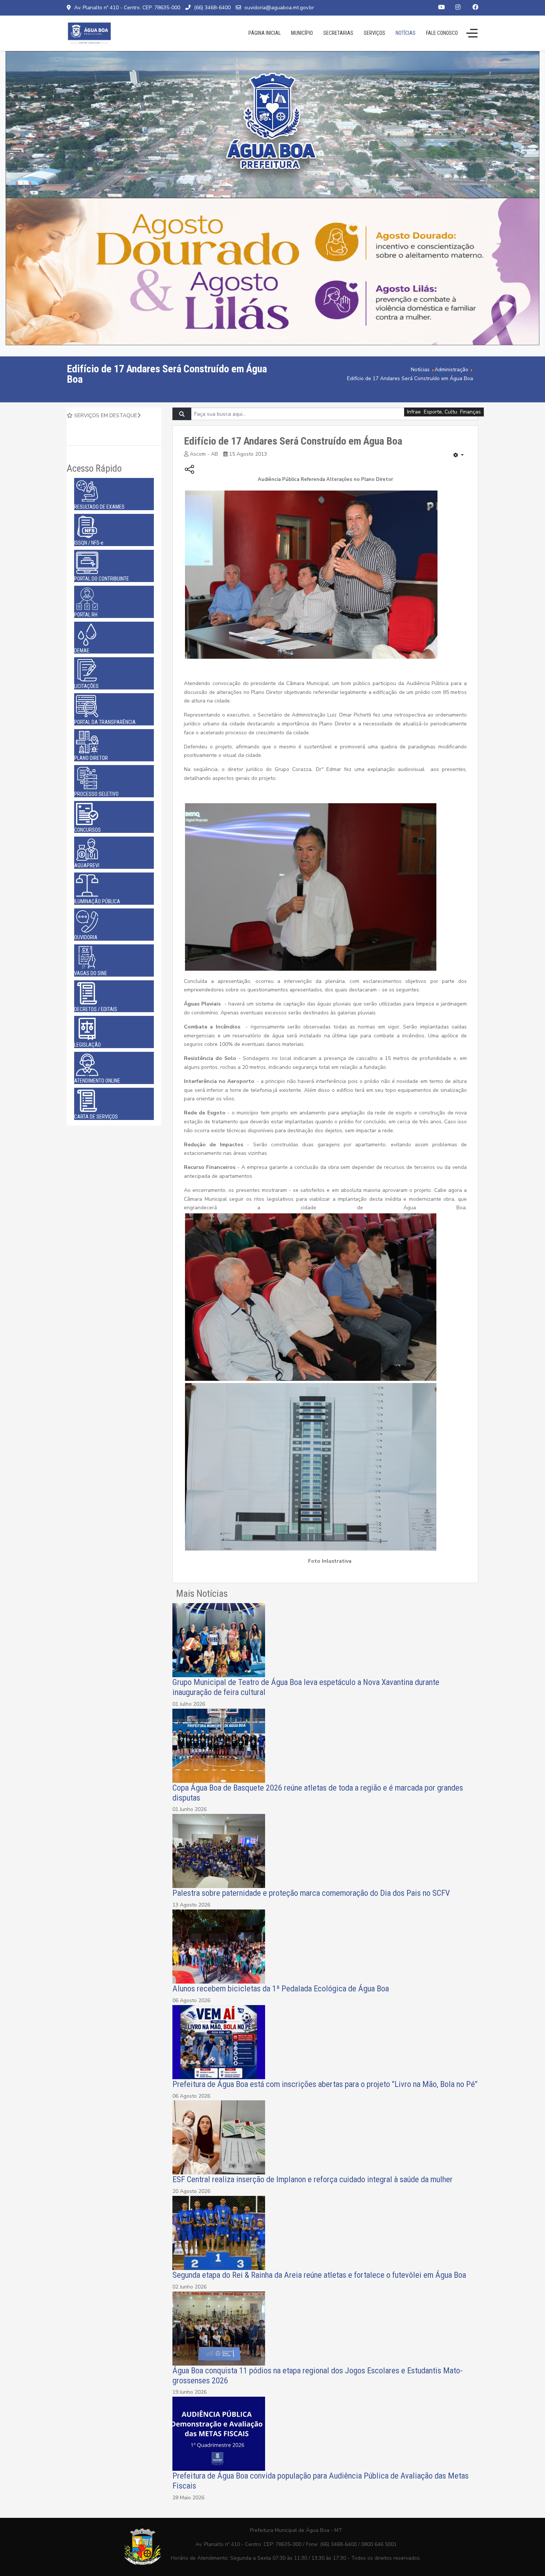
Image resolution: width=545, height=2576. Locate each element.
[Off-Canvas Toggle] (472, 33)
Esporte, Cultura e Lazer (452, 412)
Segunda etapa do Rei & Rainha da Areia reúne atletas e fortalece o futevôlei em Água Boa (320, 2275)
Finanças (470, 412)
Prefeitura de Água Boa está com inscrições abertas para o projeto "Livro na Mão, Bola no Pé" (325, 2084)
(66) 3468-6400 (212, 8)
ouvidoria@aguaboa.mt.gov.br (279, 8)
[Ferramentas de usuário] (459, 455)
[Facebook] (475, 7)
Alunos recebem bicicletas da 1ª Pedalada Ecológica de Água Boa (281, 1988)
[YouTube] (442, 7)
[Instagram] (458, 7)
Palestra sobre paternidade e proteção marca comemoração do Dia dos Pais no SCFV (311, 1893)
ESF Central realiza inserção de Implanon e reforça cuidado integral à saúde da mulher (313, 2179)
